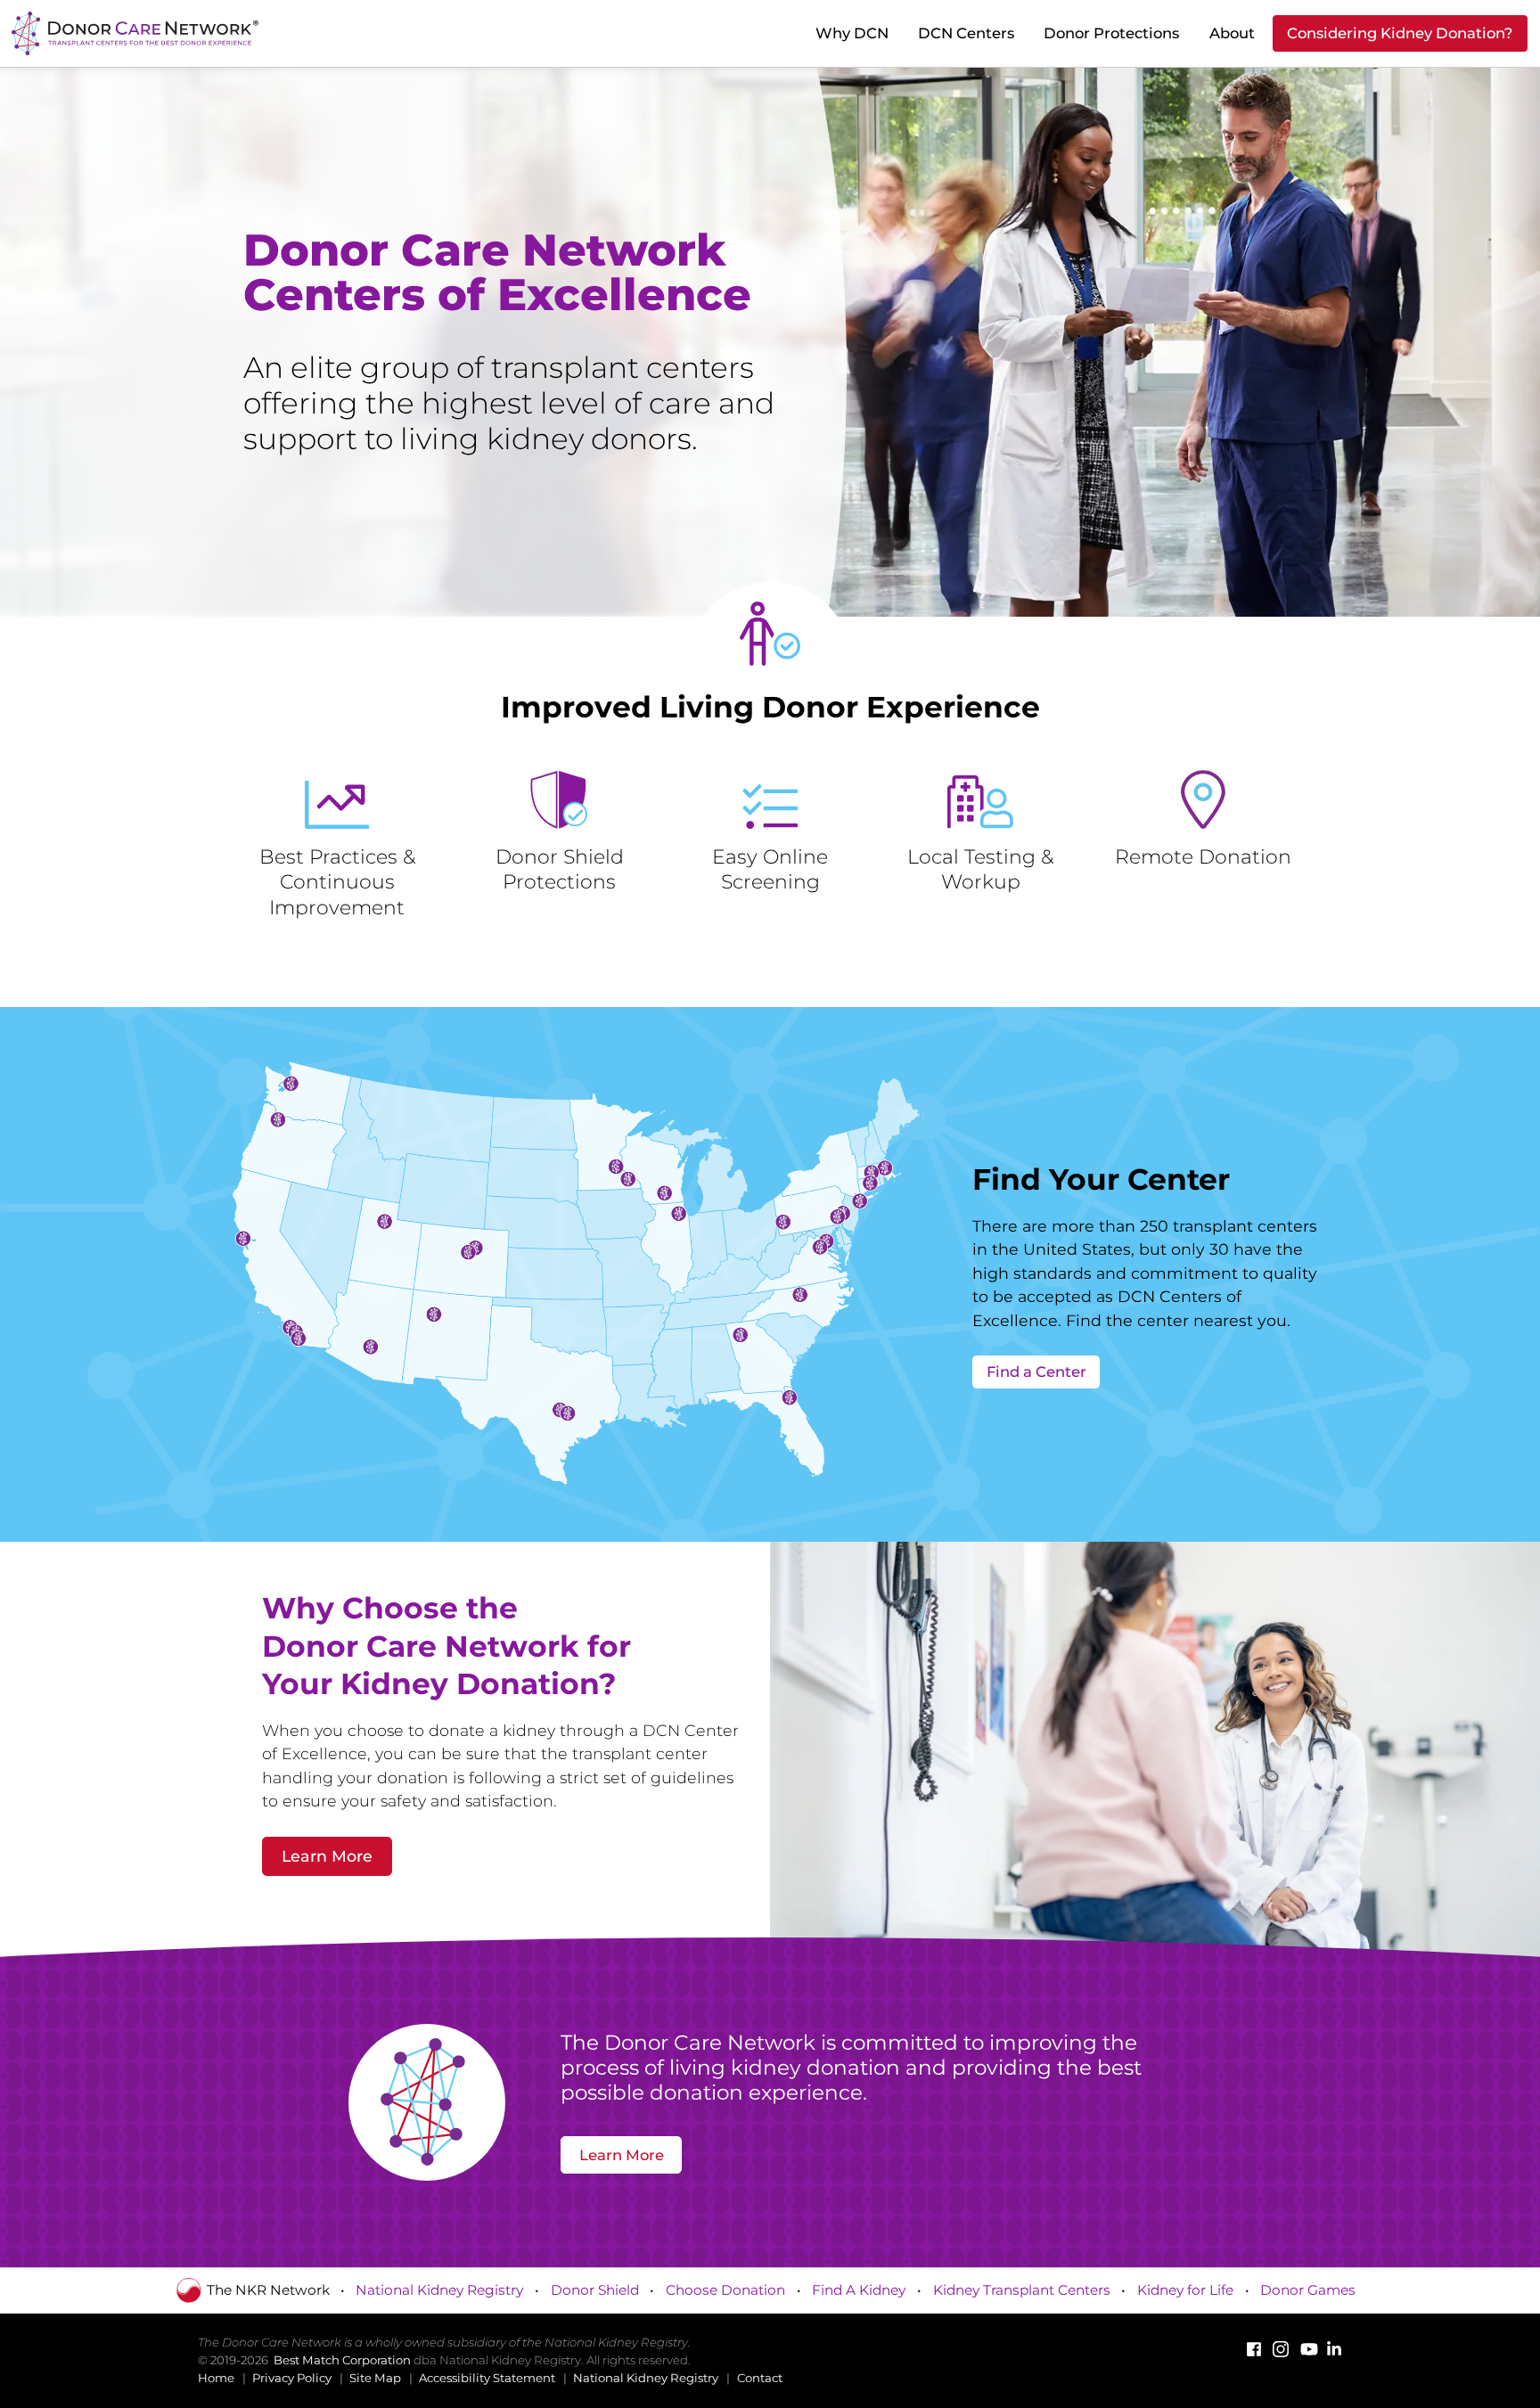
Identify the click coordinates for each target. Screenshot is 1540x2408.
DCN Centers (966, 33)
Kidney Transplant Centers (1022, 2290)
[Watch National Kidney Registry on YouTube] (1307, 2349)
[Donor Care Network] (131, 33)
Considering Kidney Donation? (1400, 33)
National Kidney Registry (439, 2290)
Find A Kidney (859, 2290)
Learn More (327, 1856)
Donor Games (1308, 2290)
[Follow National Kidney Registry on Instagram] (1281, 2349)
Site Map (375, 2378)
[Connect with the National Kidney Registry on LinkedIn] (1334, 2349)
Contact (760, 2378)
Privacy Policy (292, 2378)
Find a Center (1036, 1372)
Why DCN (852, 33)
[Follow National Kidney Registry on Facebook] (1254, 2349)
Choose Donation (725, 2290)
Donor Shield (595, 2290)
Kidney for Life (1185, 2290)
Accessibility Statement (487, 2378)
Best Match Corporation (342, 2360)
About (1232, 33)
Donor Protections (1111, 33)
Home (216, 2378)
